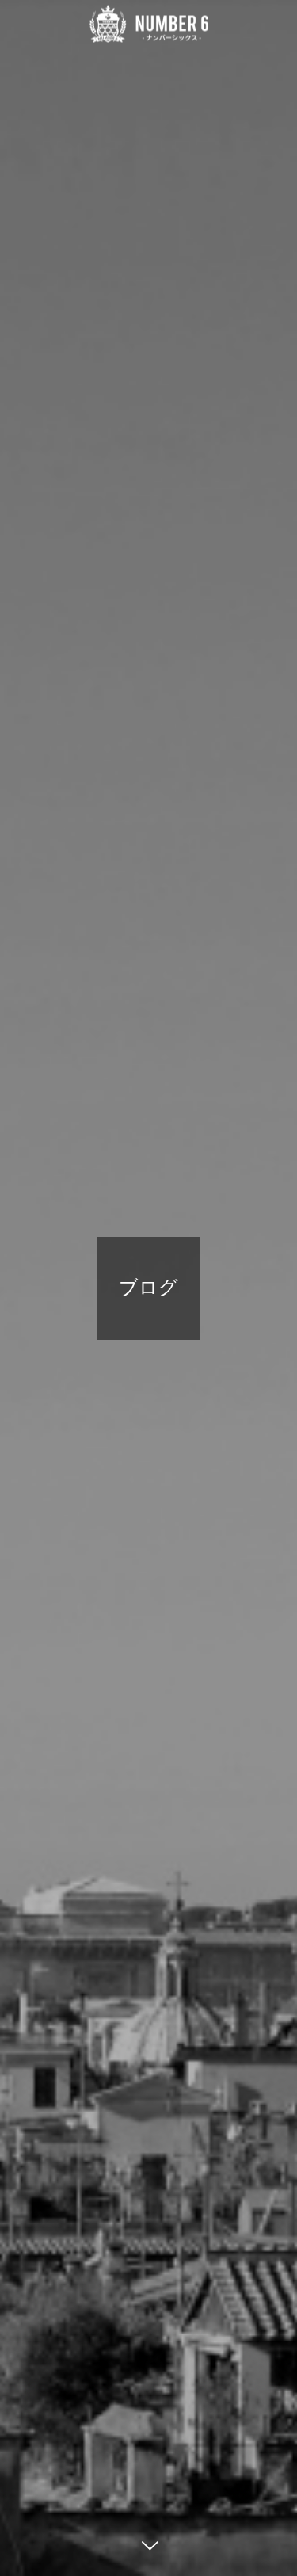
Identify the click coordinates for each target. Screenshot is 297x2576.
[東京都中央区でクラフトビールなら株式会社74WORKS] (148, 24)
